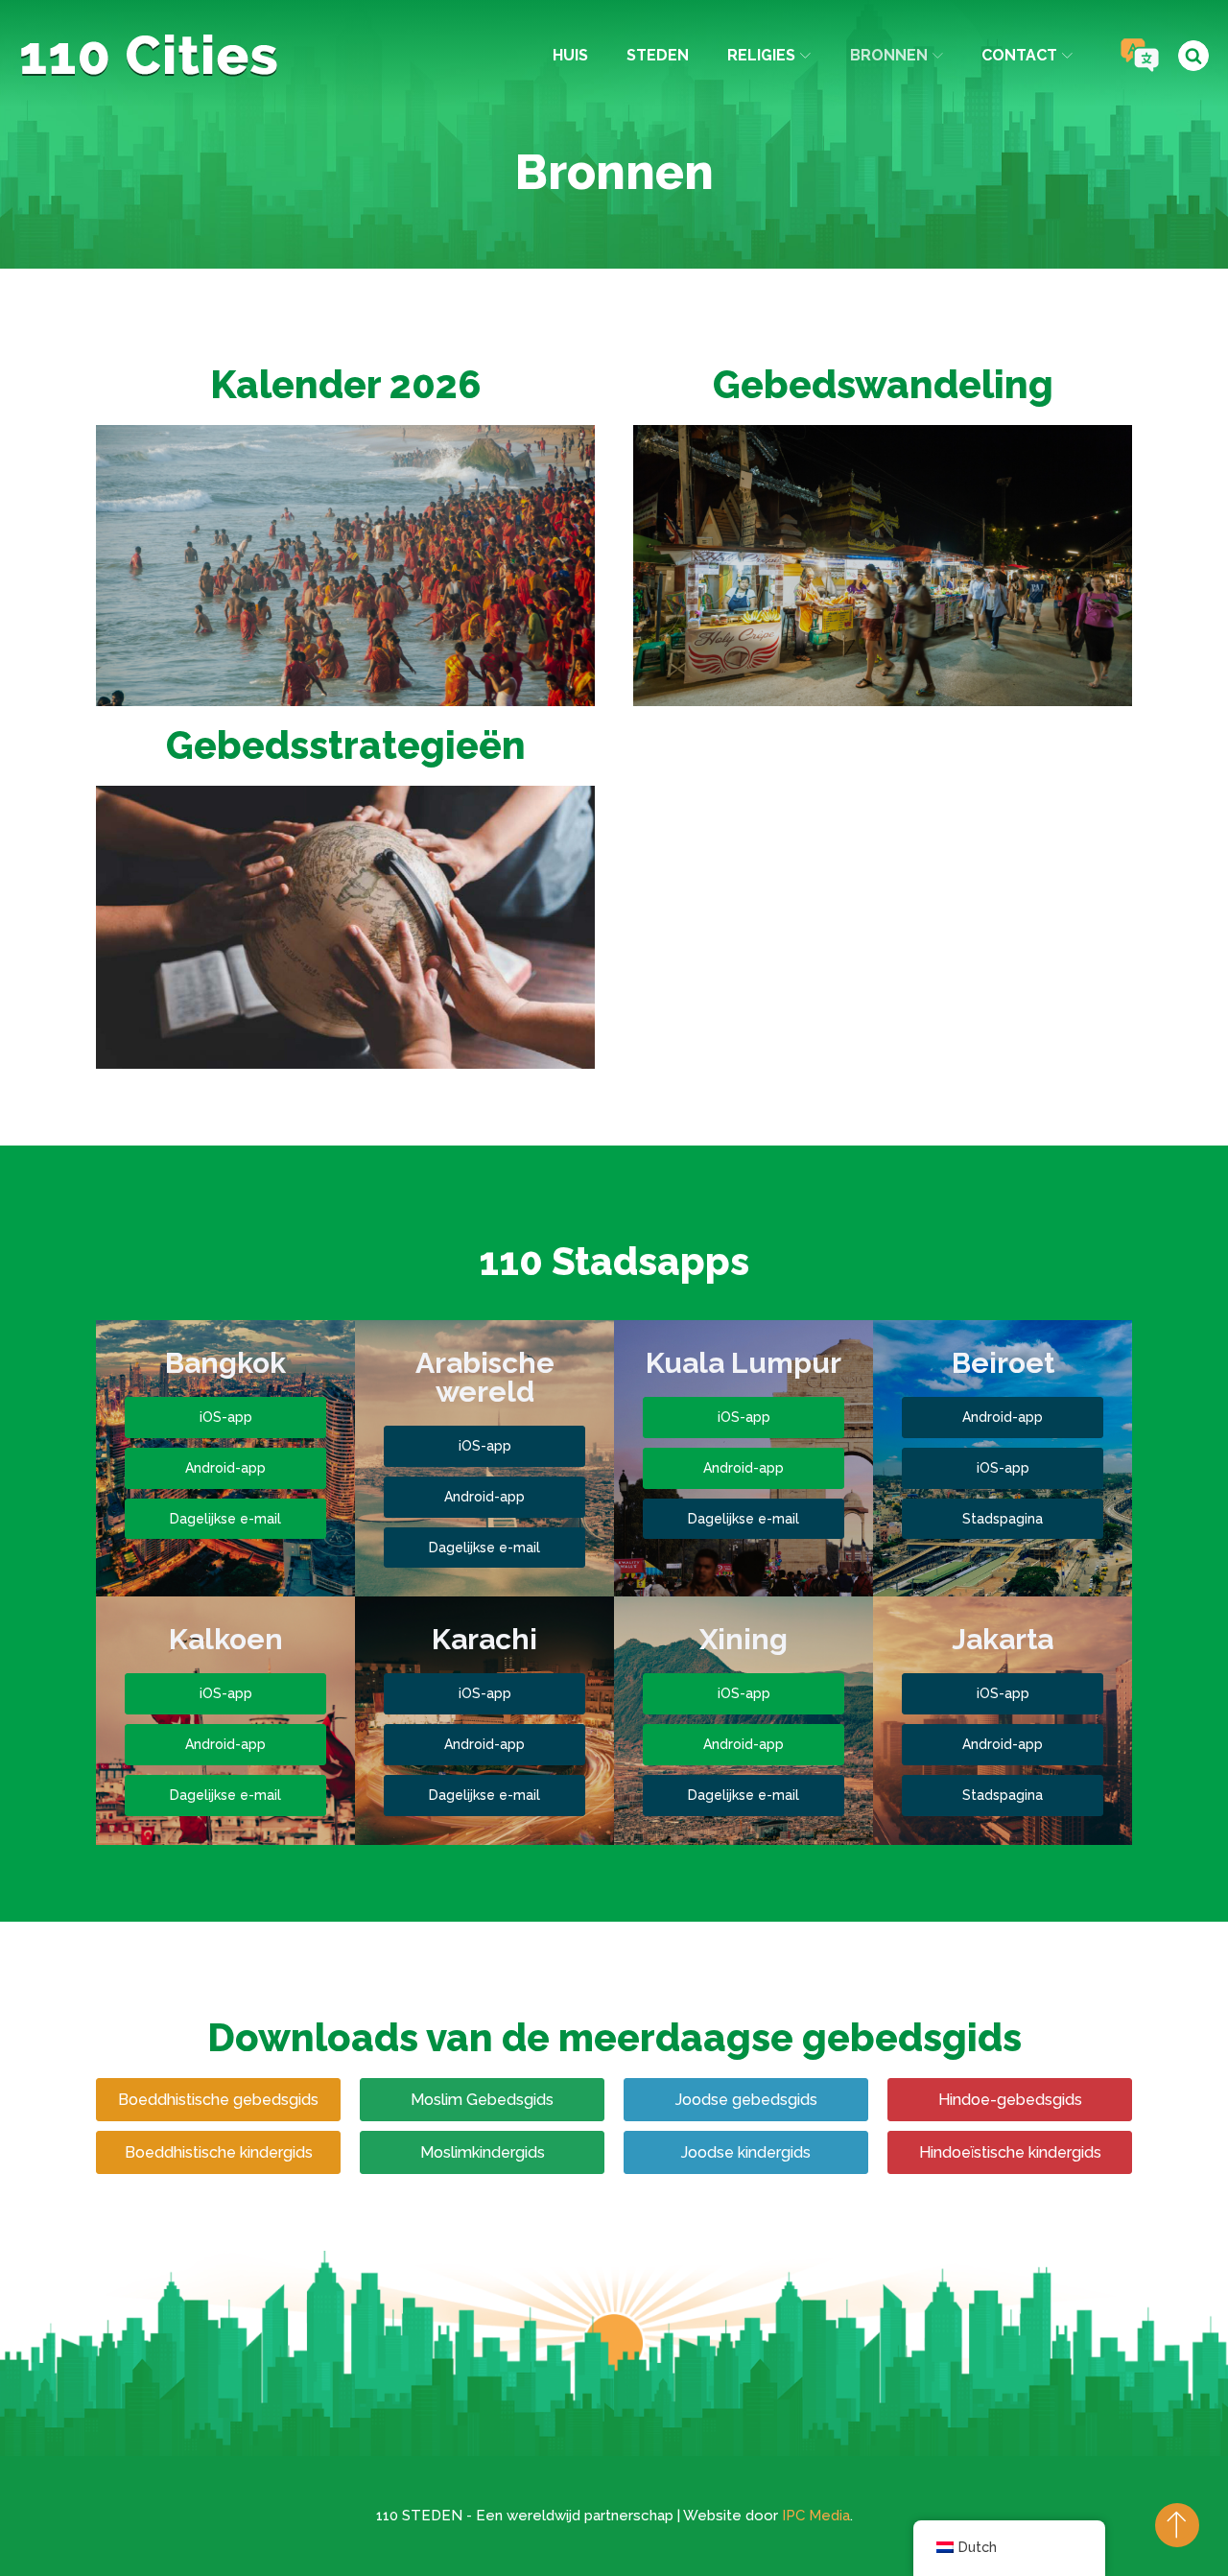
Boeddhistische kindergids (219, 2152)
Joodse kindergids (746, 2152)
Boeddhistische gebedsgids (218, 2100)
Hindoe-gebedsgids (1010, 2100)
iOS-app (226, 1417)
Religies (761, 55)
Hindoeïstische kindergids (1010, 2152)
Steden (658, 55)
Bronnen (889, 55)
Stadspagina (1003, 1519)
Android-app (225, 1468)
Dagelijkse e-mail (225, 1519)
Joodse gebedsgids (746, 2100)
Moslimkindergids (483, 2152)
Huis (570, 55)
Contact (1019, 55)
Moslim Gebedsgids (482, 2100)
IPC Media (816, 2516)
